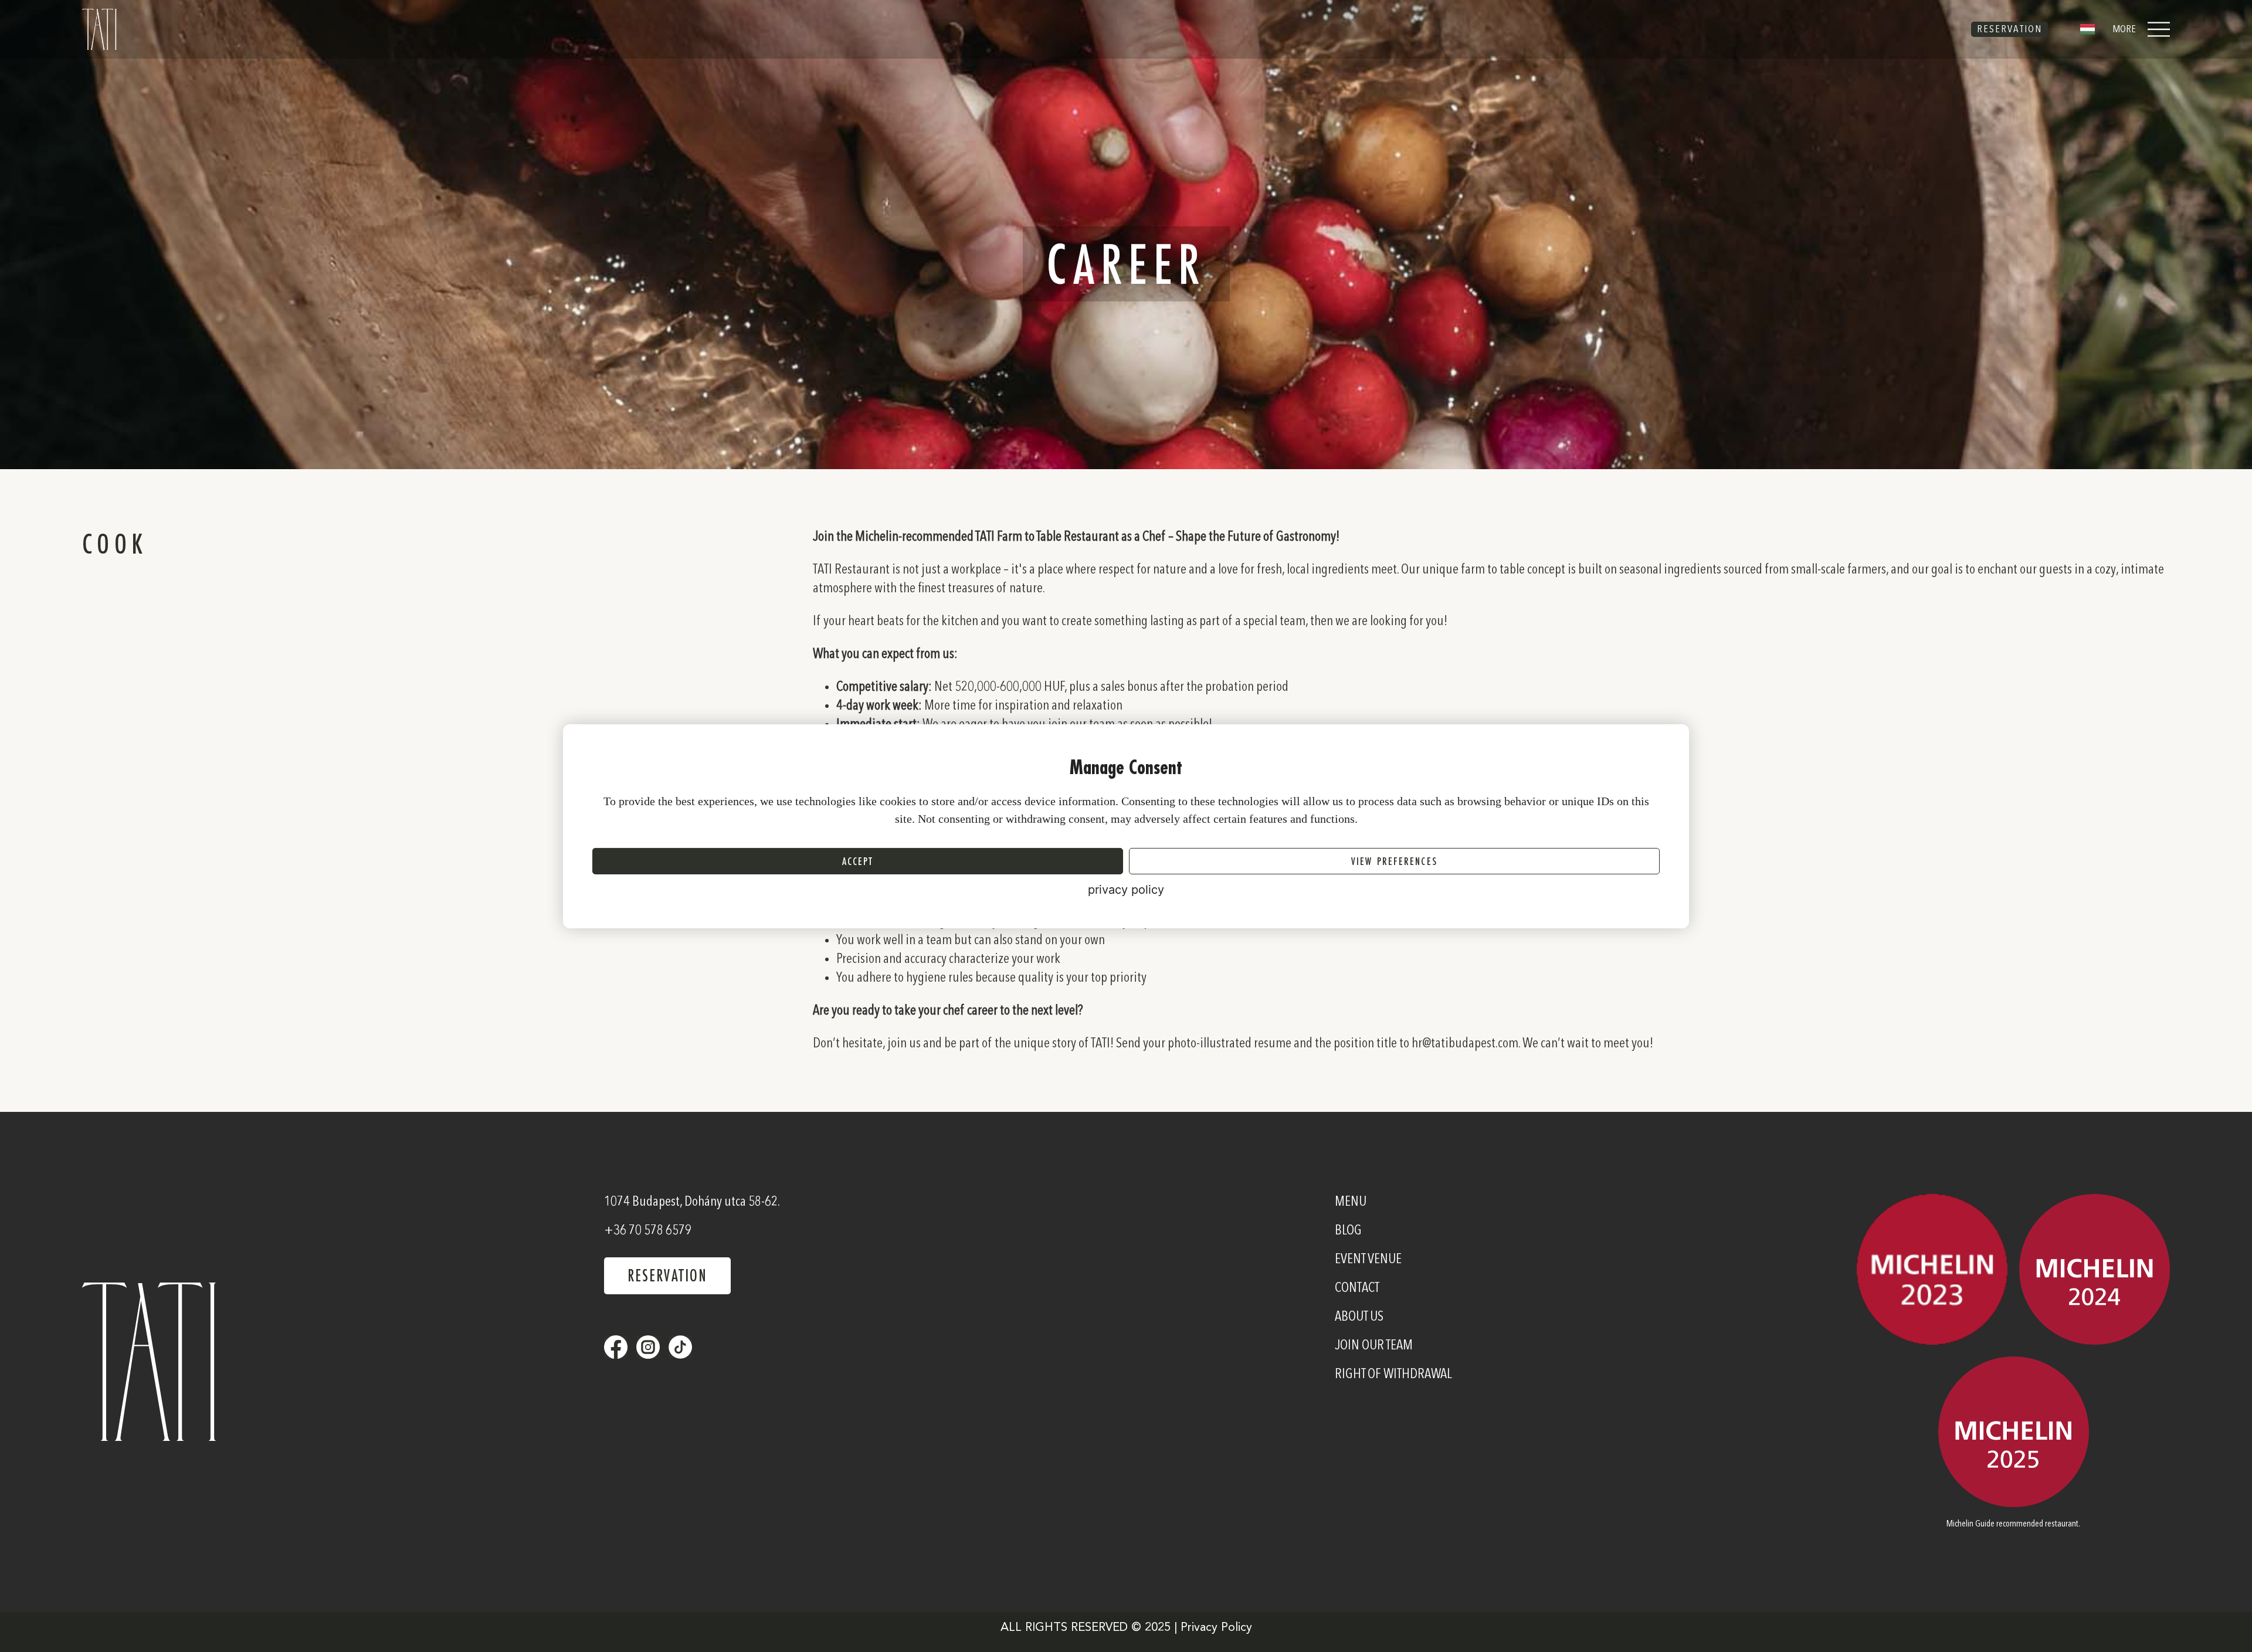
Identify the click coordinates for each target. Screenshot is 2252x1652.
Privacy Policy (1216, 1628)
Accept (858, 861)
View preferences (1394, 861)
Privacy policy (1126, 890)
